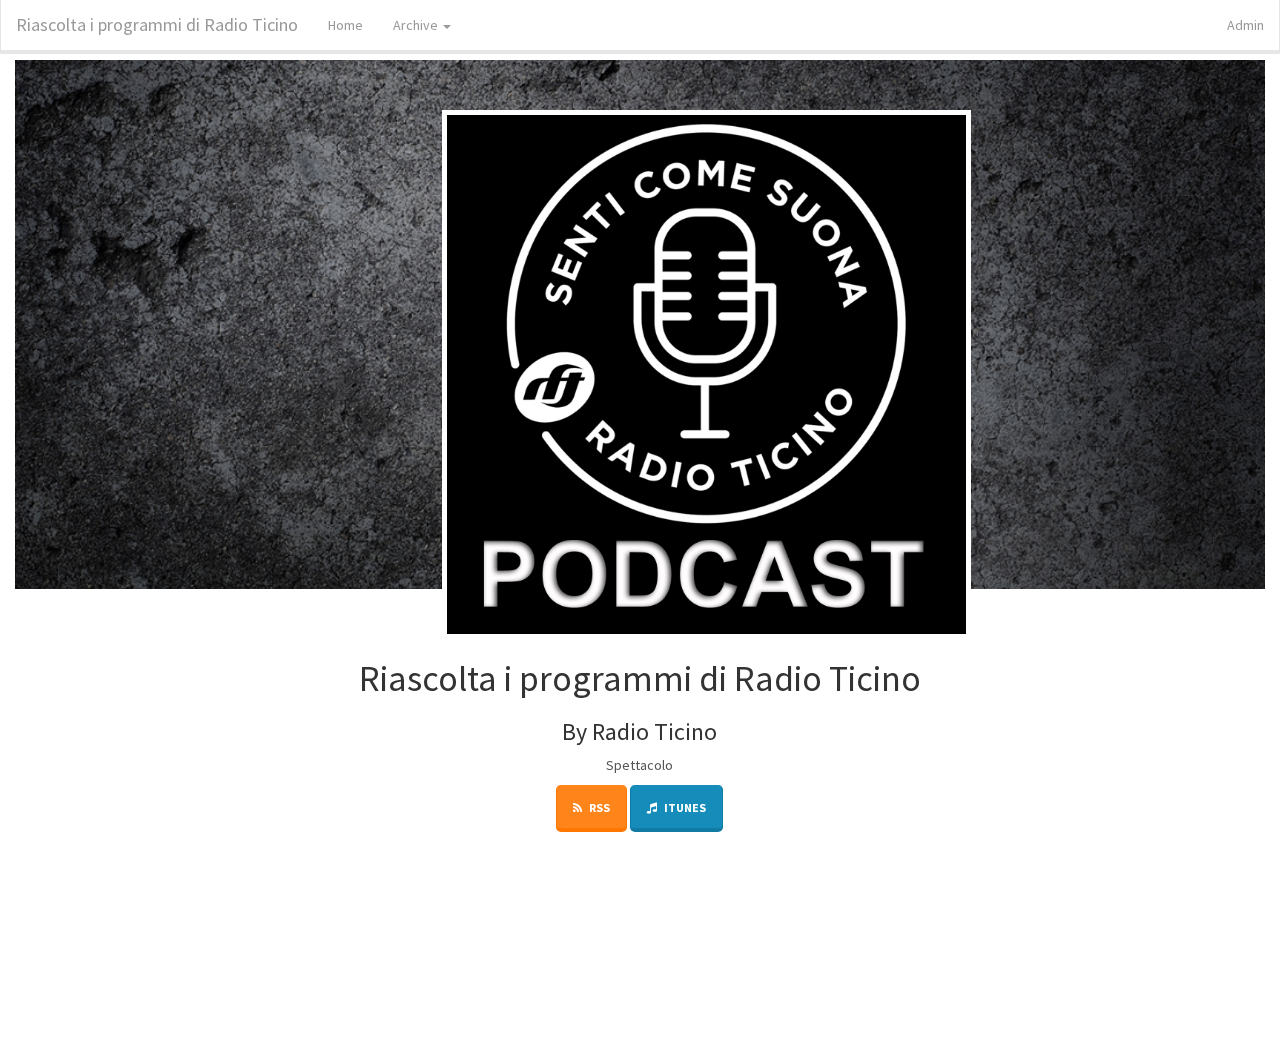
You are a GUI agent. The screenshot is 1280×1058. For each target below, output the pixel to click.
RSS (598, 807)
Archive (417, 25)
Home (345, 25)
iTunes (684, 807)
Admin (1245, 25)
